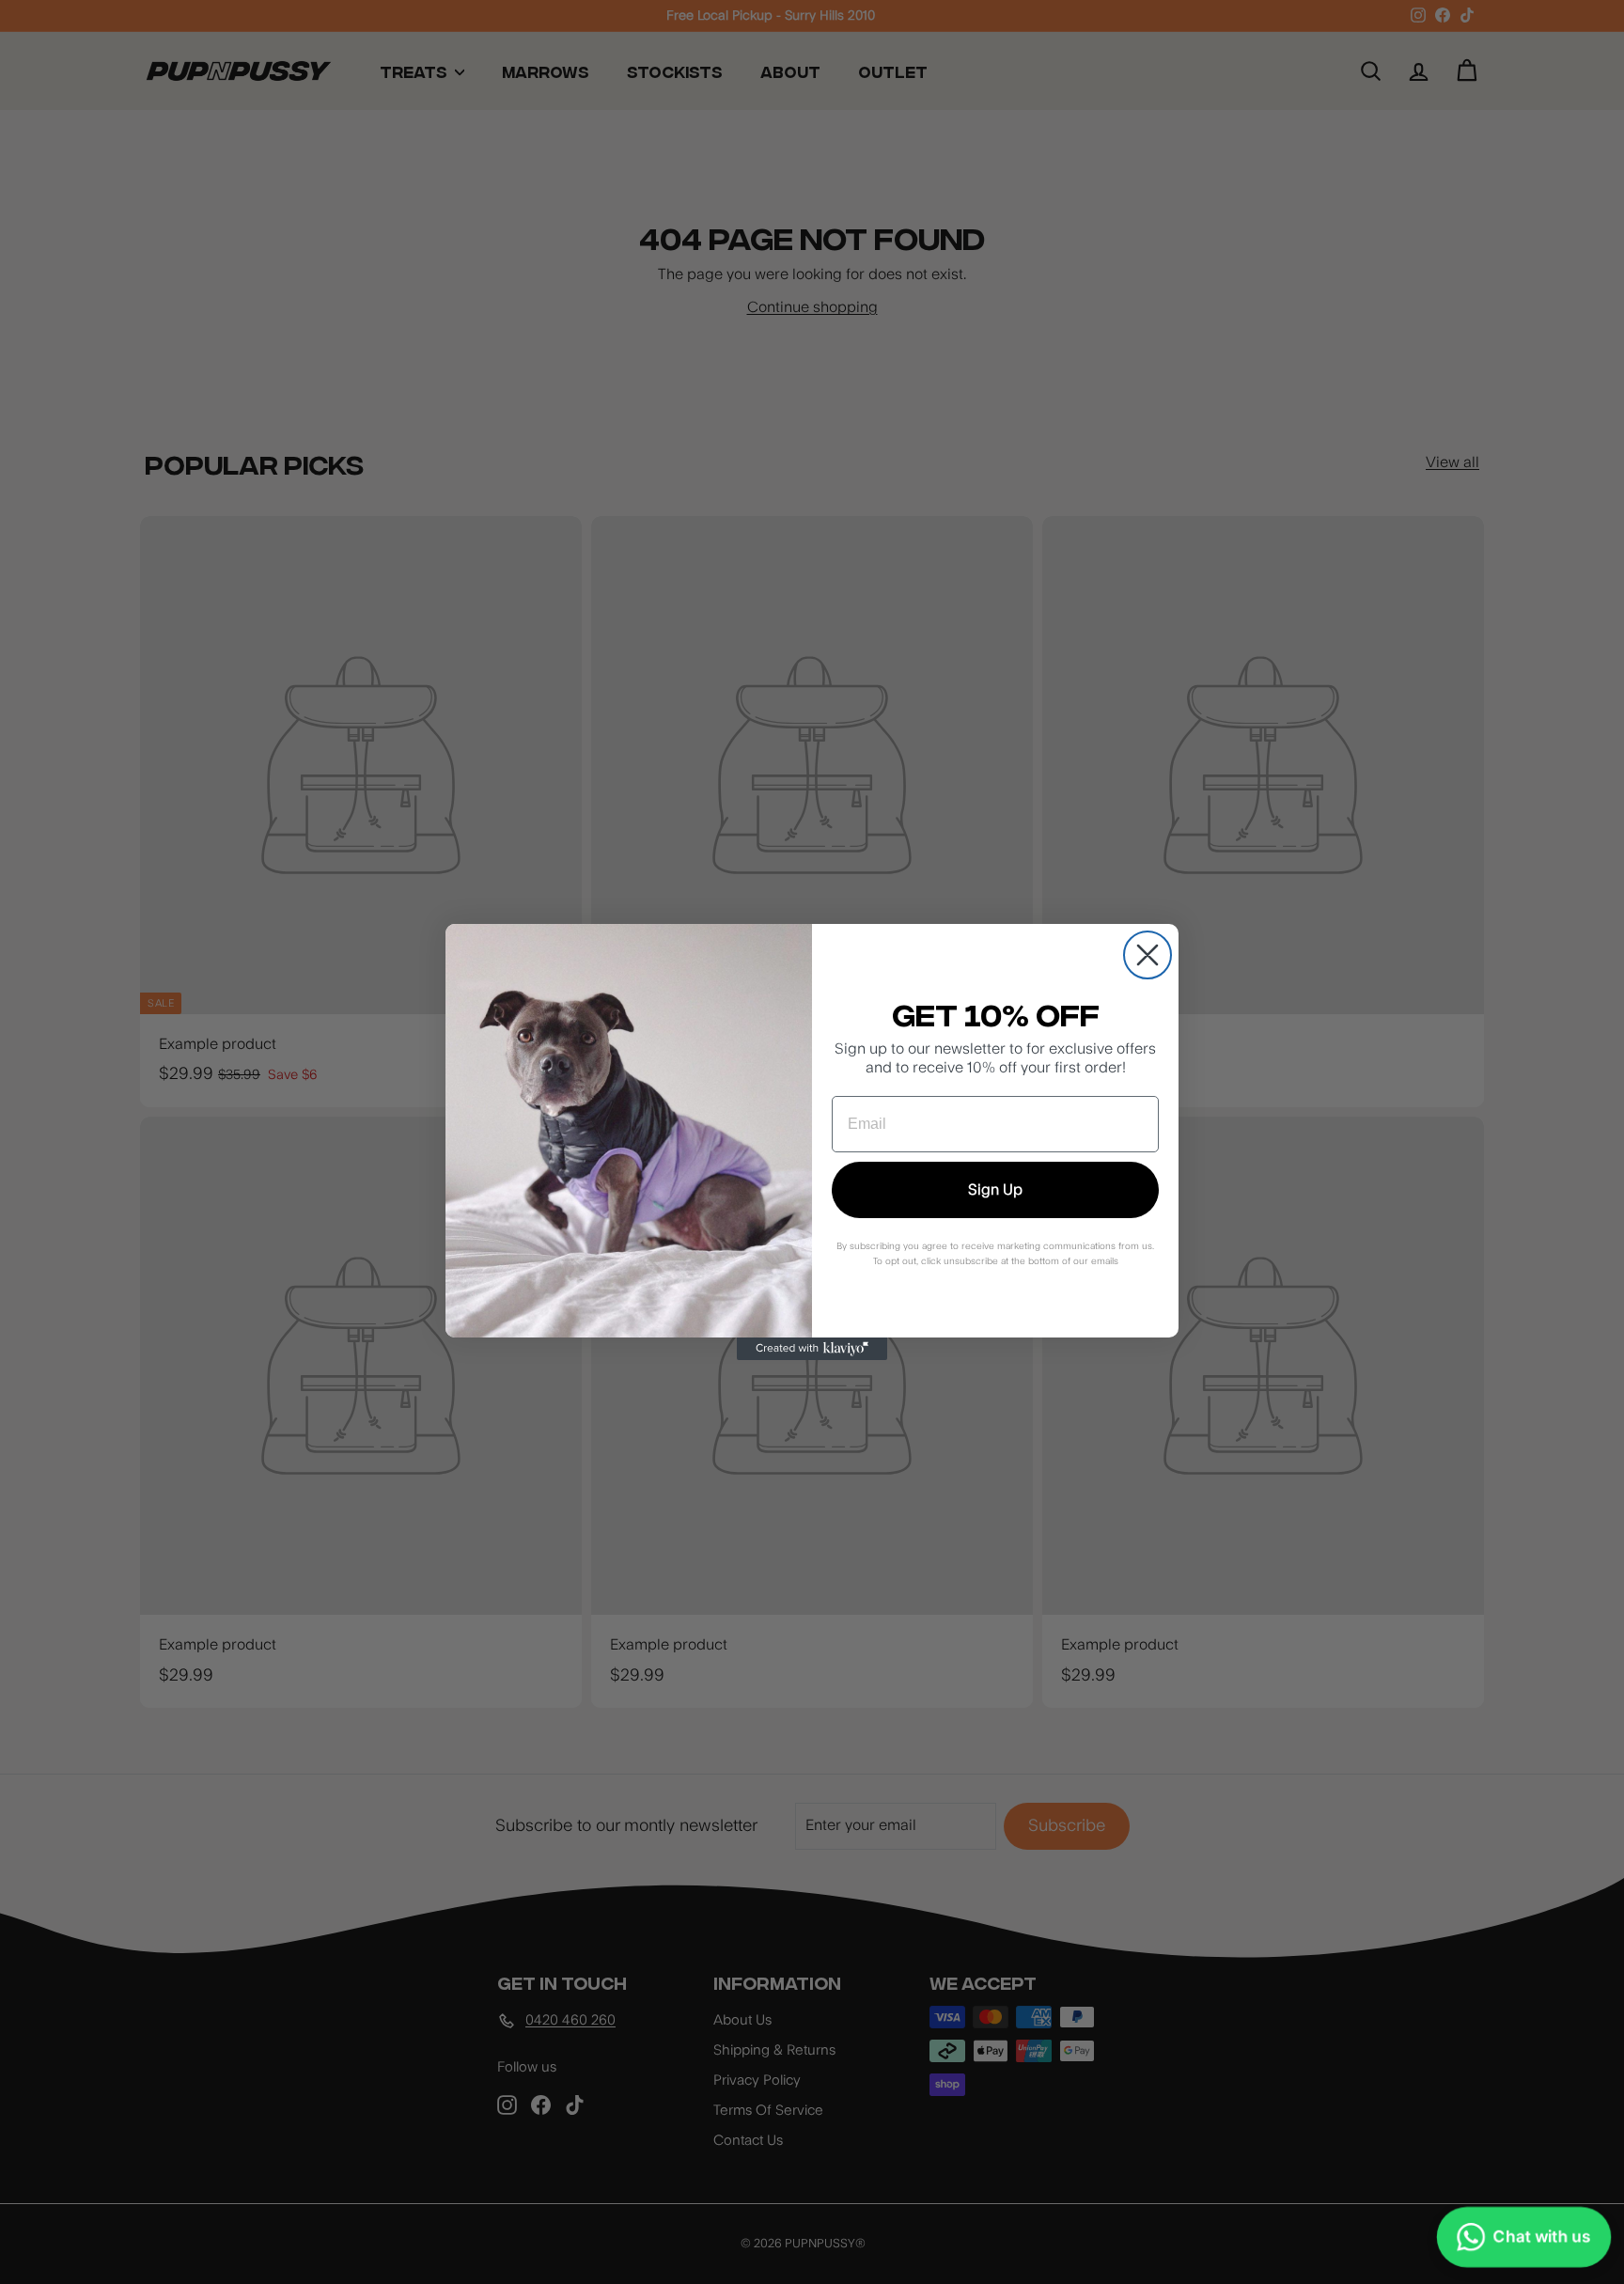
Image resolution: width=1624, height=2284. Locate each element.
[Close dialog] (1148, 955)
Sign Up (995, 1190)
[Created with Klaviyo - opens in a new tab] (812, 1349)
